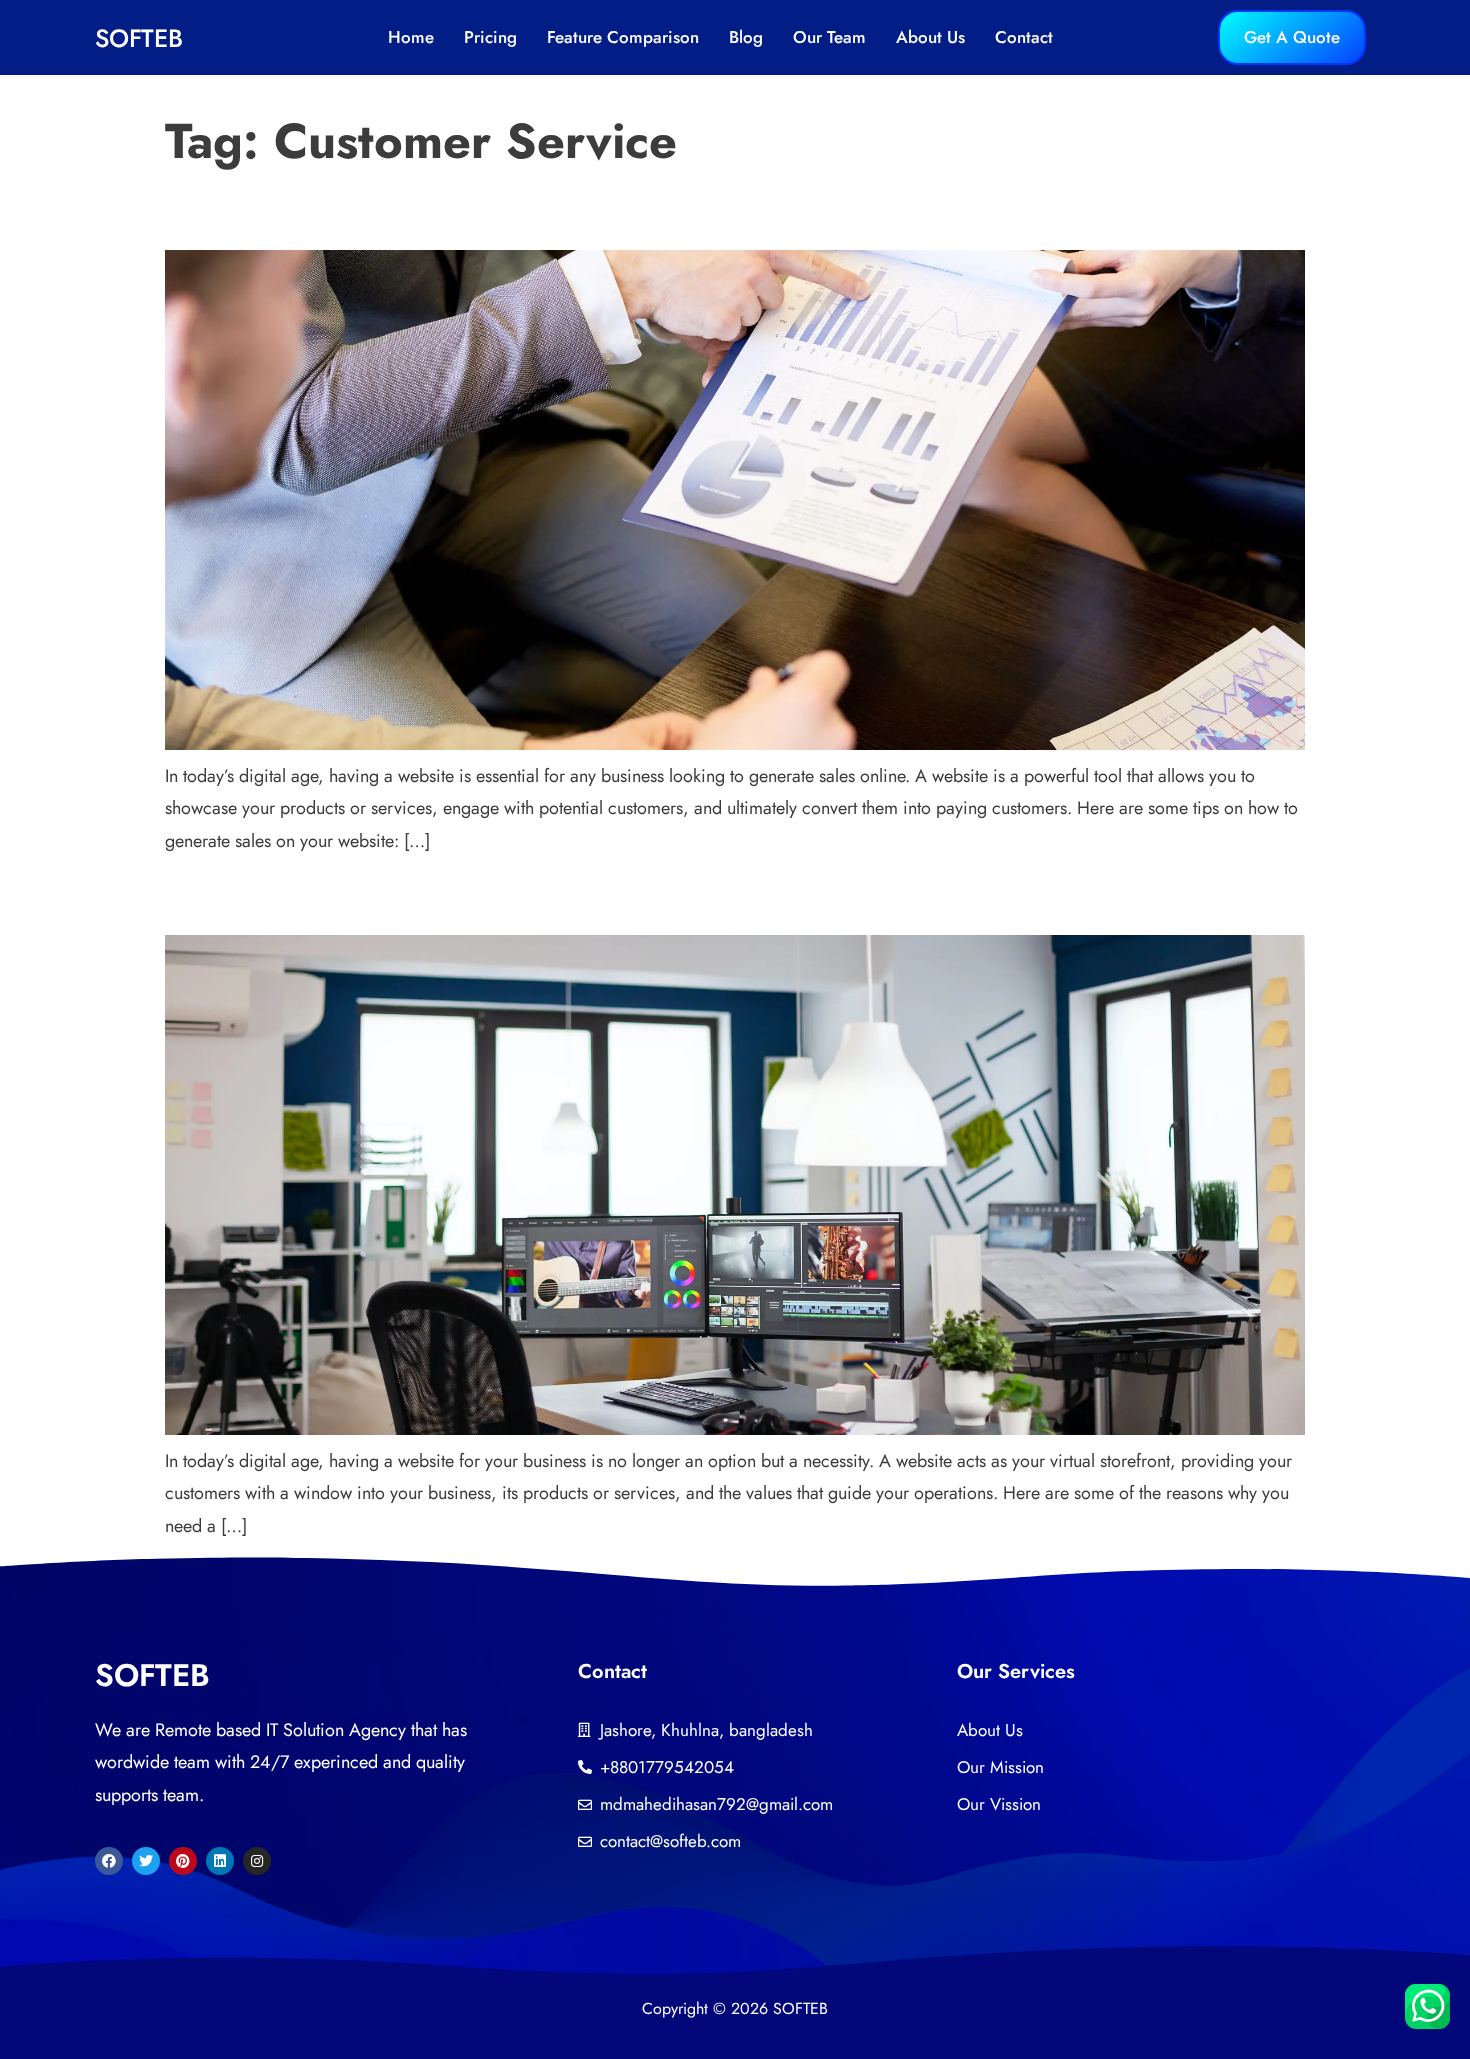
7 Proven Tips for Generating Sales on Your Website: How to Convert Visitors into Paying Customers (546, 217)
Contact (1024, 37)
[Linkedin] (220, 1861)
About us (930, 37)
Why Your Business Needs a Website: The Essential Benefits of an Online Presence (477, 902)
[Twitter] (146, 1861)
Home (411, 37)
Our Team (829, 37)
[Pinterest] (183, 1861)
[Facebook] (109, 1861)
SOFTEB (139, 38)
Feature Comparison (623, 37)
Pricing (490, 37)
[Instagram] (257, 1861)
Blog (746, 37)
